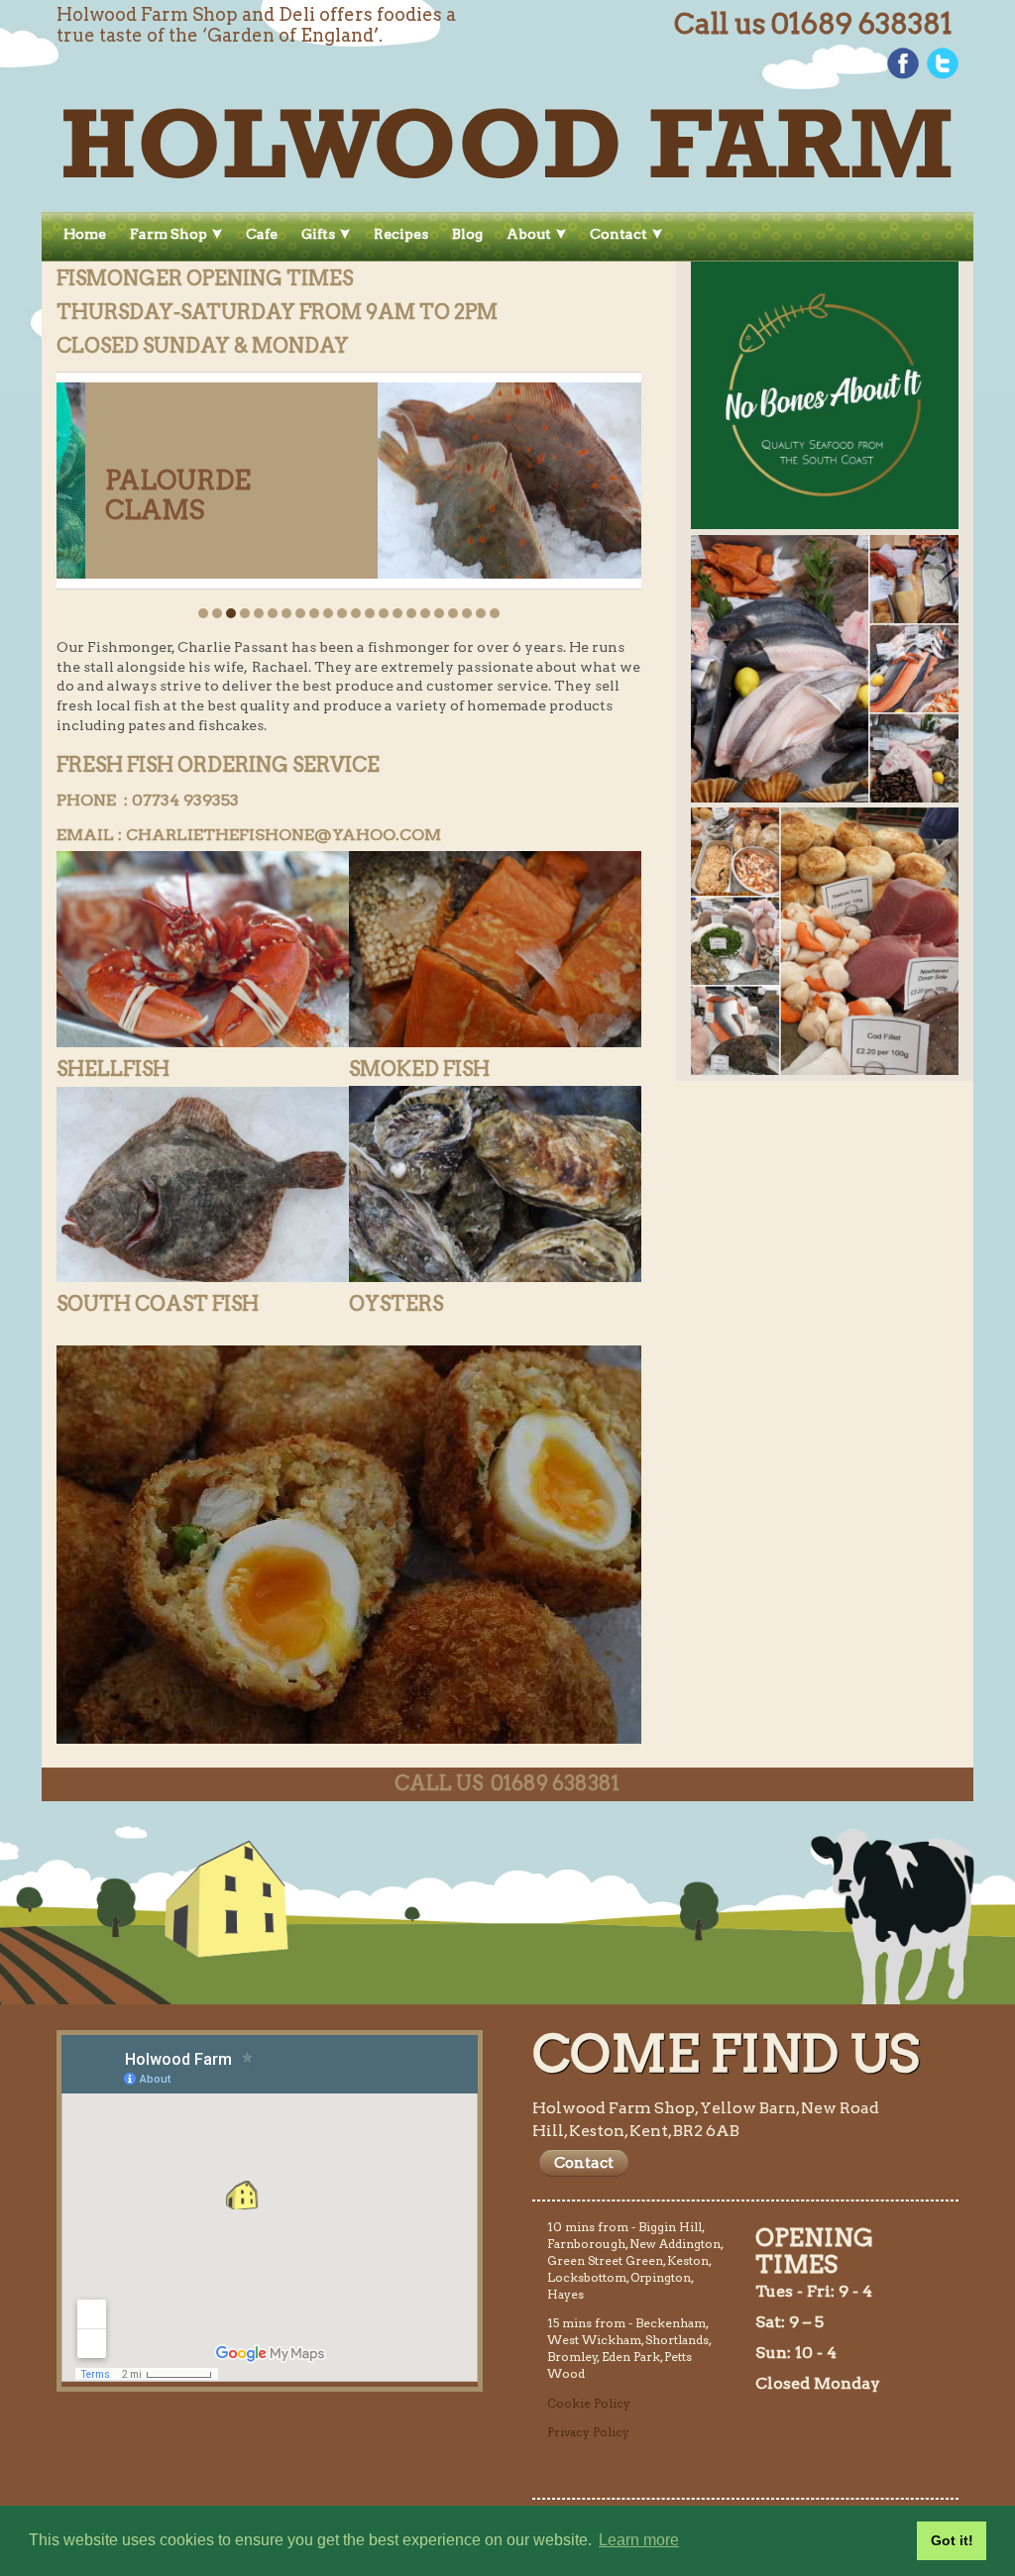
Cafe (262, 234)
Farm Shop (169, 234)
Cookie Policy (589, 2403)
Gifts (318, 234)
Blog (467, 234)
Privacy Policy (588, 2432)
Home (85, 234)
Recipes (401, 234)
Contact (619, 234)
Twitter (943, 63)
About (529, 234)
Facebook (903, 63)
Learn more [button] (639, 2540)
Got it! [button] (952, 2540)
